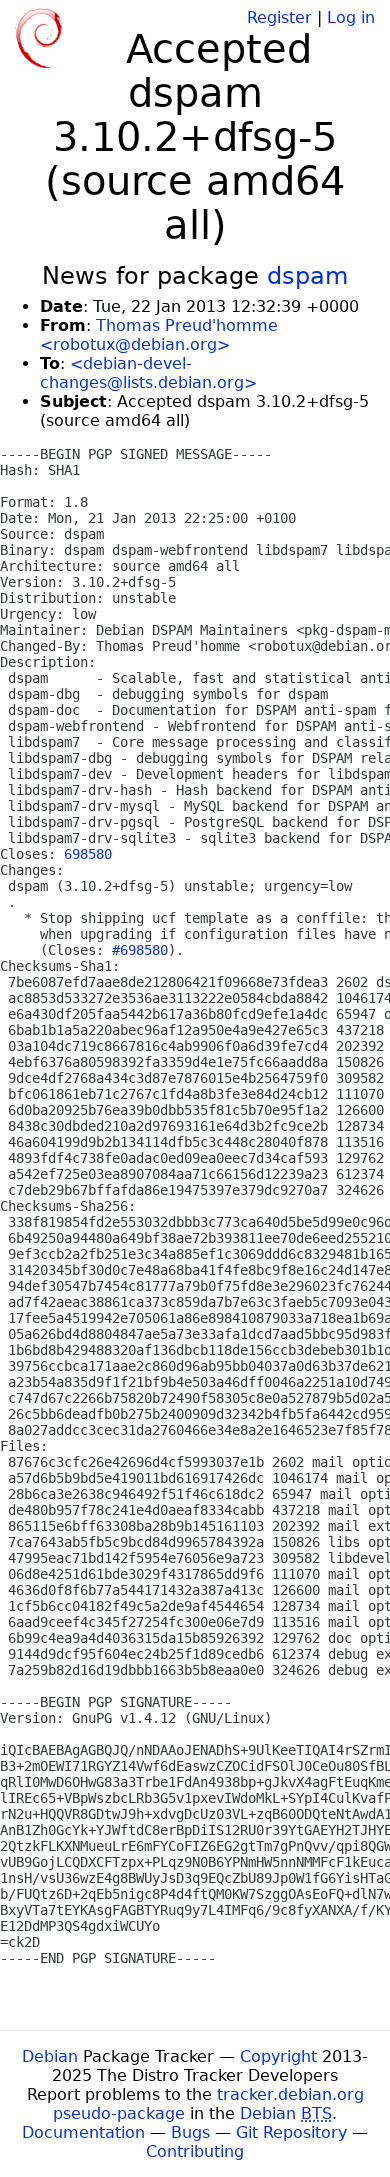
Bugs (190, 2132)
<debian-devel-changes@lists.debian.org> (148, 373)
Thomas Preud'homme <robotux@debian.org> (159, 335)
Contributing (195, 2151)
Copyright (278, 2056)
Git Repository (291, 2132)
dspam (307, 276)
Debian (50, 2056)
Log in (351, 17)
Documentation (83, 2132)
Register (279, 17)
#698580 (140, 950)
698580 (88, 854)
